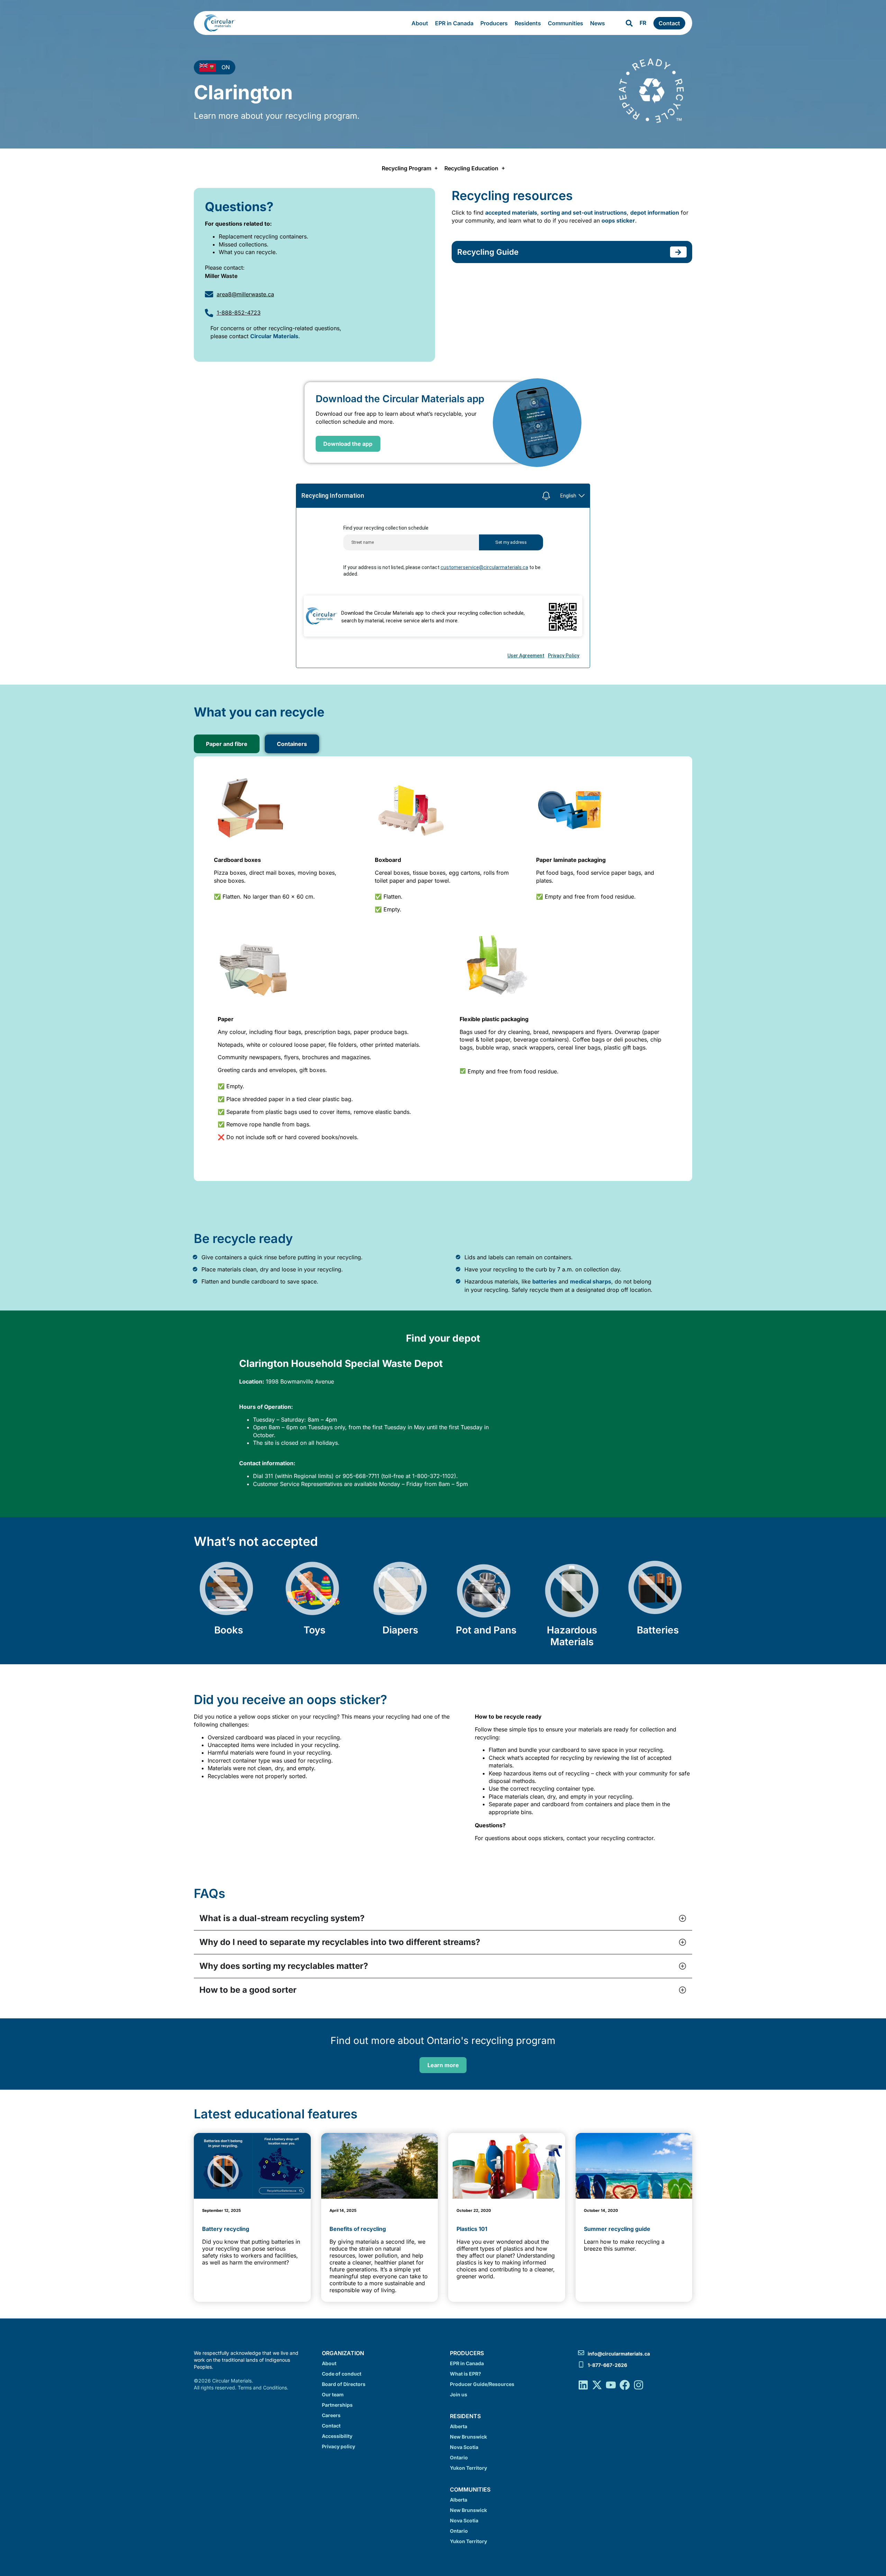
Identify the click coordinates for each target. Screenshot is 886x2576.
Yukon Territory (468, 2468)
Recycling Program (406, 168)
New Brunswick (468, 2437)
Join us (459, 2394)
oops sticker (618, 220)
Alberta (459, 2426)
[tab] (227, 744)
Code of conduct (342, 2374)
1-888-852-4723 (239, 313)
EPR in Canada (454, 23)
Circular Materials (274, 336)
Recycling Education (471, 168)
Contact (331, 2426)
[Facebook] (625, 2385)
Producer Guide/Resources (482, 2384)
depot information (655, 213)
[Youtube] (611, 2385)
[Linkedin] (583, 2385)
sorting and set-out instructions (584, 213)
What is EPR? (465, 2374)
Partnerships (337, 2405)
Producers (494, 23)
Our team (333, 2394)
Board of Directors (344, 2384)
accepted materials (511, 213)
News (598, 23)
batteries (545, 1281)
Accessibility (337, 2436)
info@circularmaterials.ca (619, 2354)
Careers (331, 2415)
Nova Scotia (464, 2447)
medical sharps (591, 1281)
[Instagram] (639, 2385)
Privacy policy (338, 2446)
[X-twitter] (597, 2385)
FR (643, 23)
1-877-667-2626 (607, 2365)
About (420, 23)
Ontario (459, 2457)
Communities (566, 23)
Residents (528, 23)
